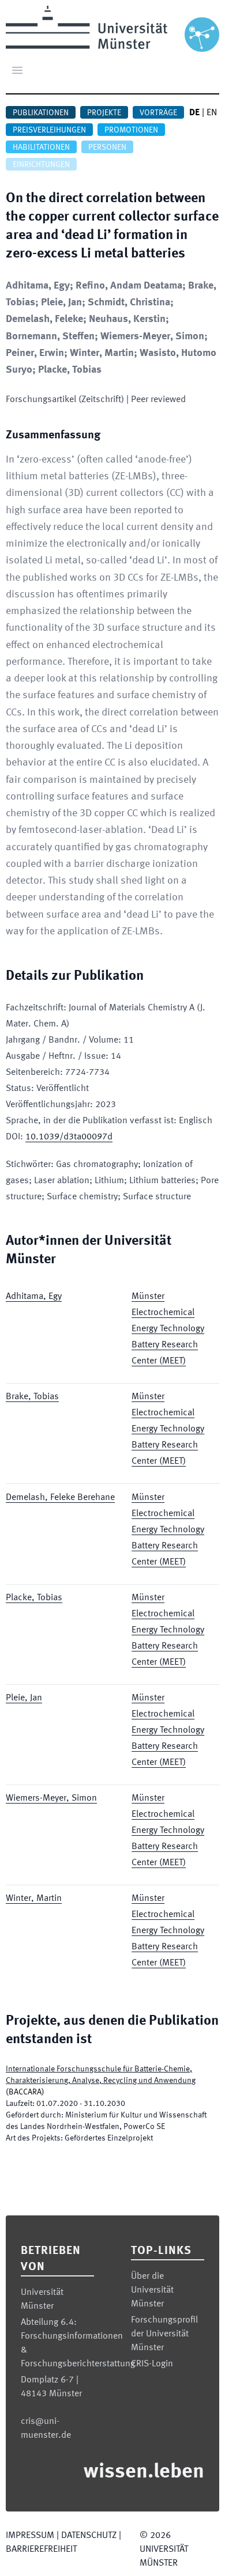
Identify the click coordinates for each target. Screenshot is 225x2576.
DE (194, 113)
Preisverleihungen (49, 130)
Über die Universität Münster (152, 2290)
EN (212, 113)
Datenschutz (89, 2536)
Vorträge (158, 113)
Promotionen (131, 130)
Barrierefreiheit (41, 2550)
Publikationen (41, 113)
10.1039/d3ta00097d (69, 1137)
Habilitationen (41, 147)
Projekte (104, 113)
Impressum (30, 2536)
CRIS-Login (152, 2364)
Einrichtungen (41, 165)
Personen (107, 147)
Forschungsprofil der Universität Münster (164, 2334)
